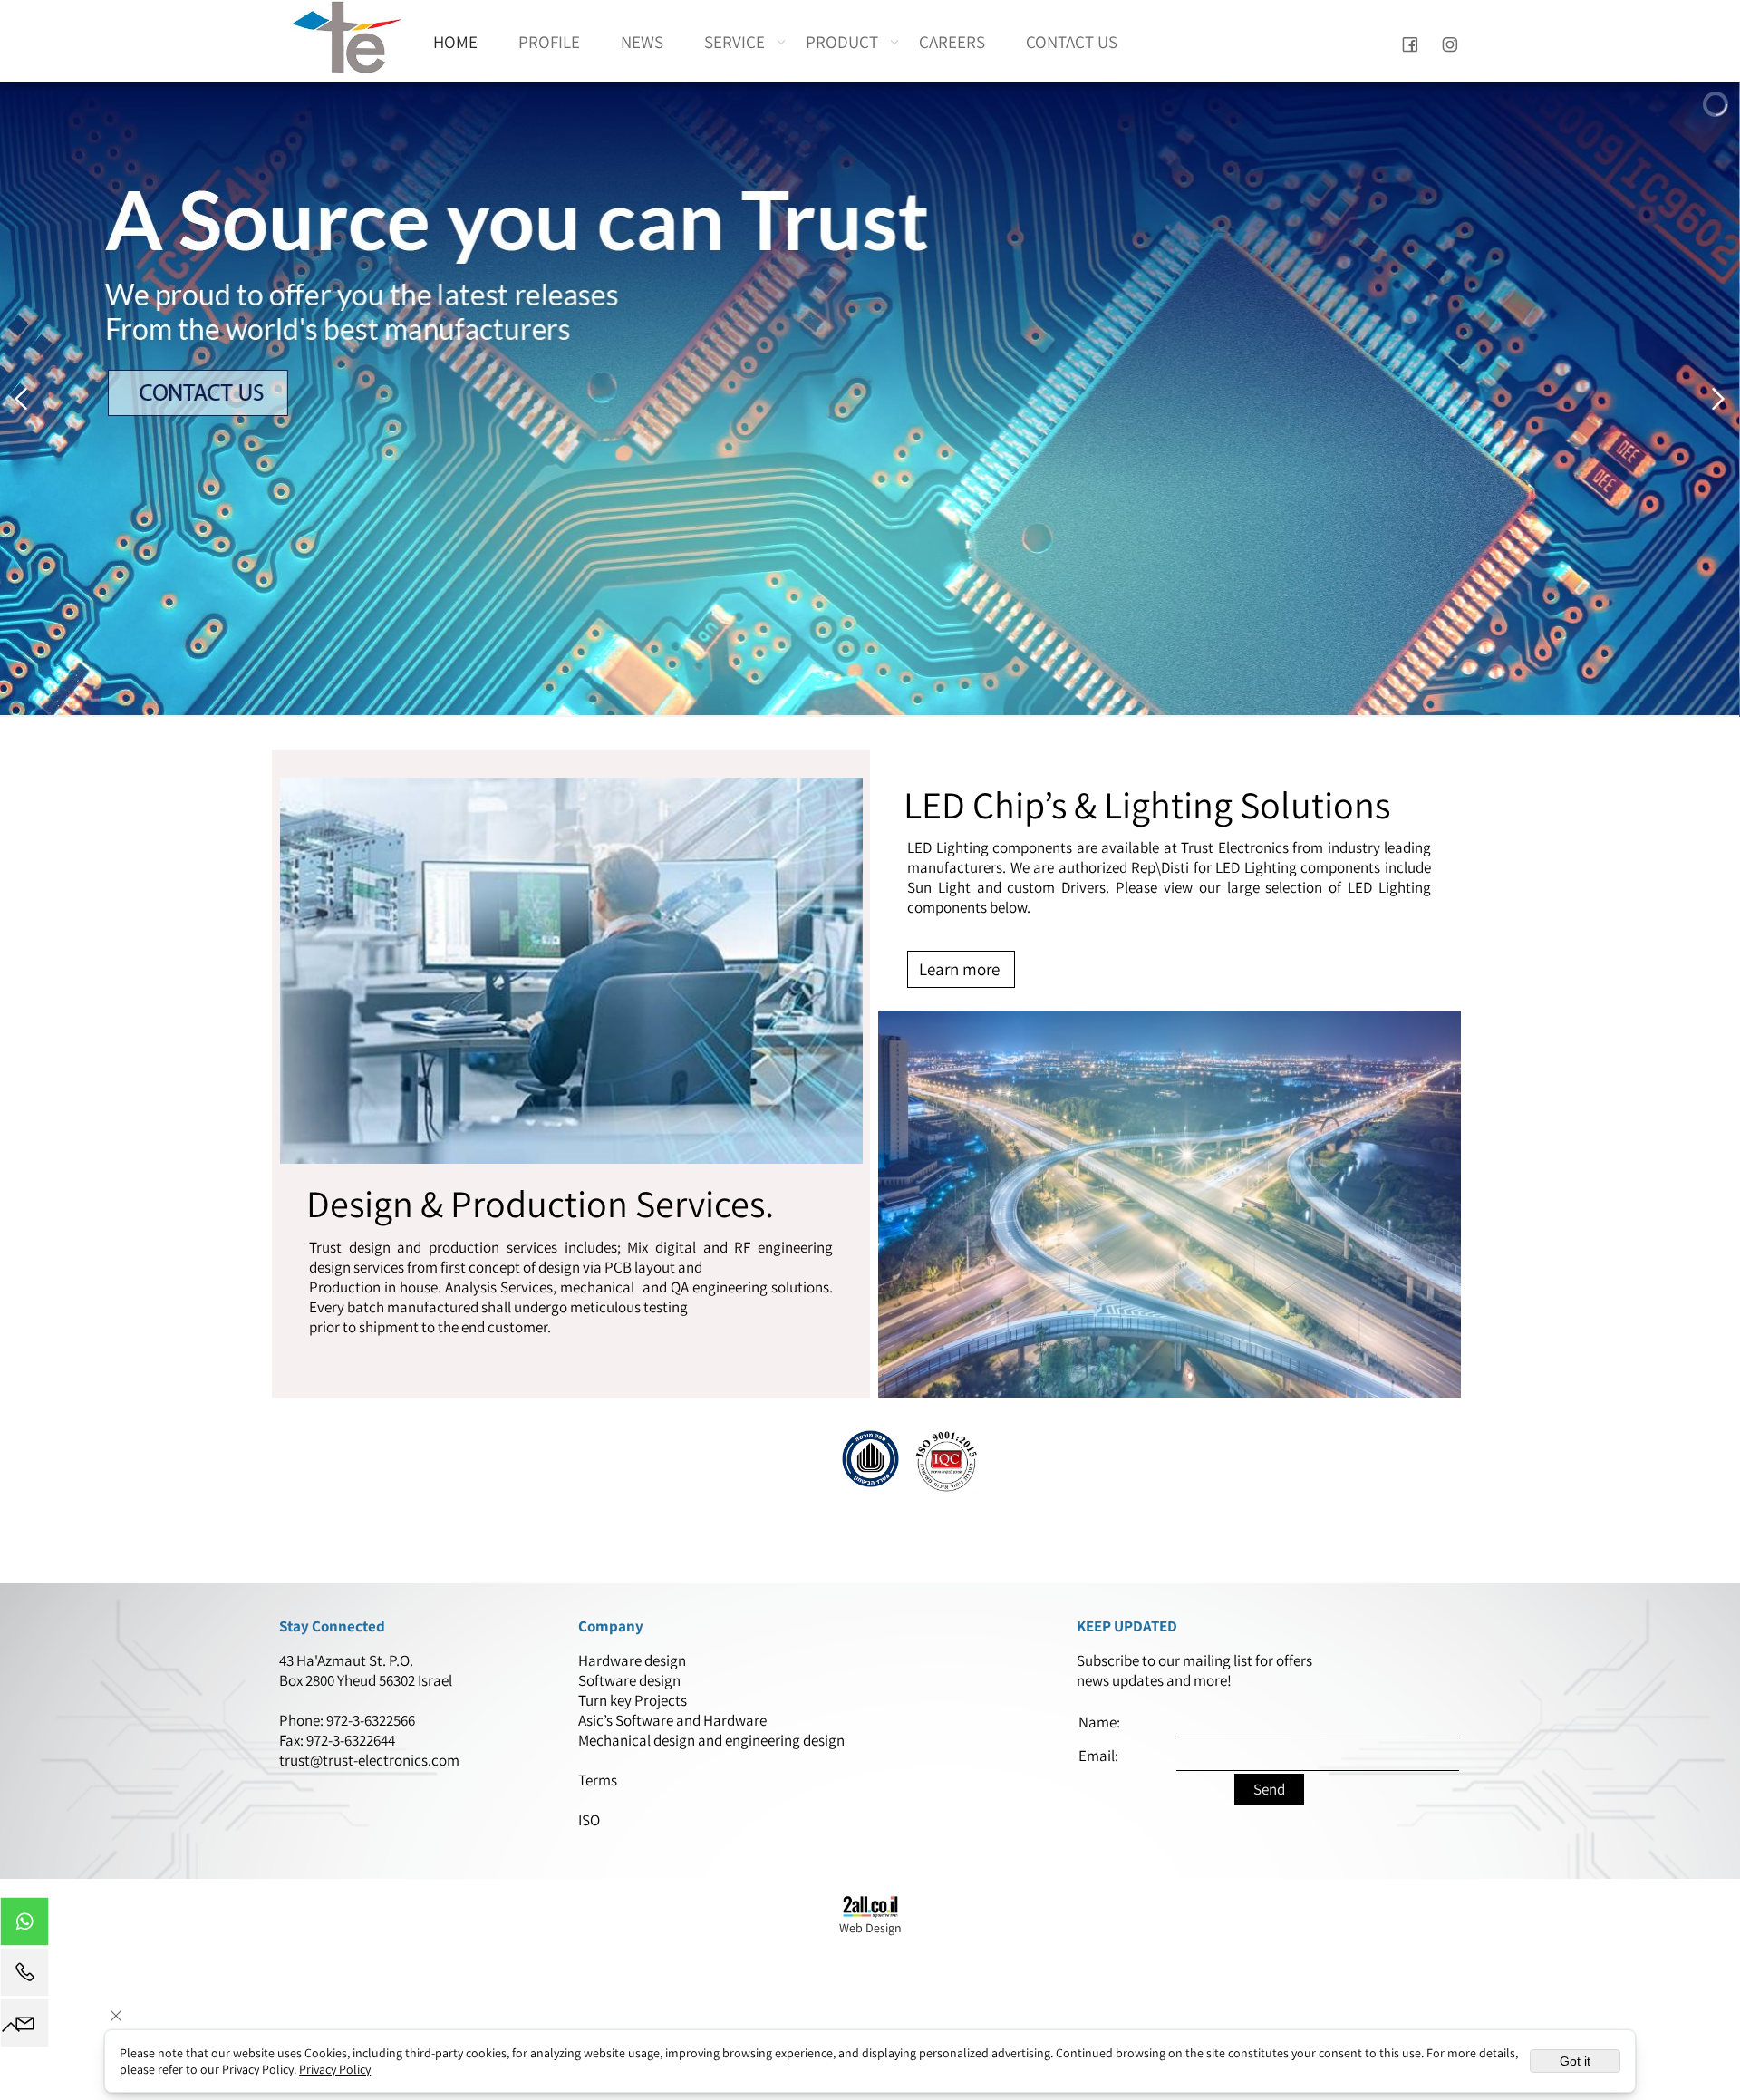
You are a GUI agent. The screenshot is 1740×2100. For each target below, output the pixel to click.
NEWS (642, 42)
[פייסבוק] (1410, 42)
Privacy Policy (335, 2069)
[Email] (24, 2027)
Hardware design (633, 1660)
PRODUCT (842, 42)
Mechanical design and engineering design (713, 1740)
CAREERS (952, 42)
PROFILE (549, 42)
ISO (589, 1820)
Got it (1575, 2061)
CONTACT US (1072, 42)
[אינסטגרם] (1450, 42)
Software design (629, 1680)
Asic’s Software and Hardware (674, 1720)
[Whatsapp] (24, 1926)
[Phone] (24, 1977)
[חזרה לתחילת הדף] (11, 2031)
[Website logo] (347, 37)
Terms (599, 1780)
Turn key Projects (633, 1700)
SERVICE (735, 42)
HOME (455, 42)
